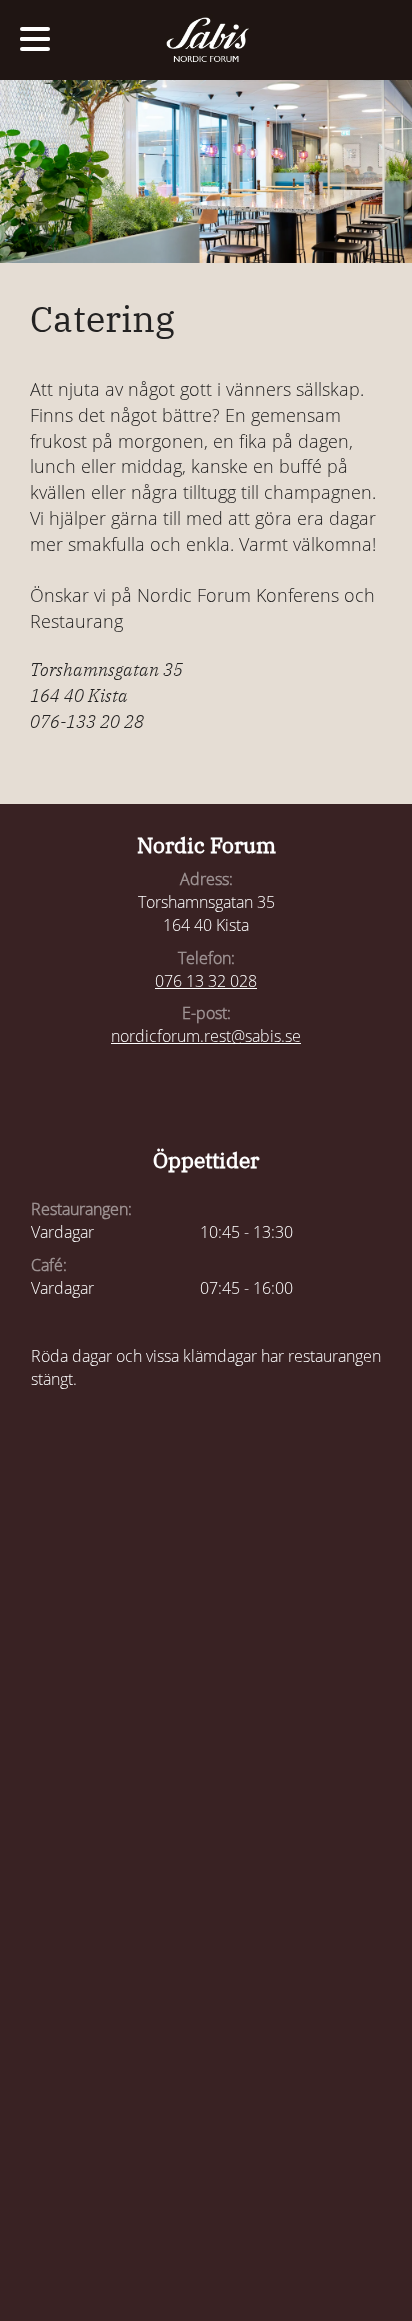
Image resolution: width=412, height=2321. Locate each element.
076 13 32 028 (206, 981)
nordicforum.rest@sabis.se (206, 1036)
